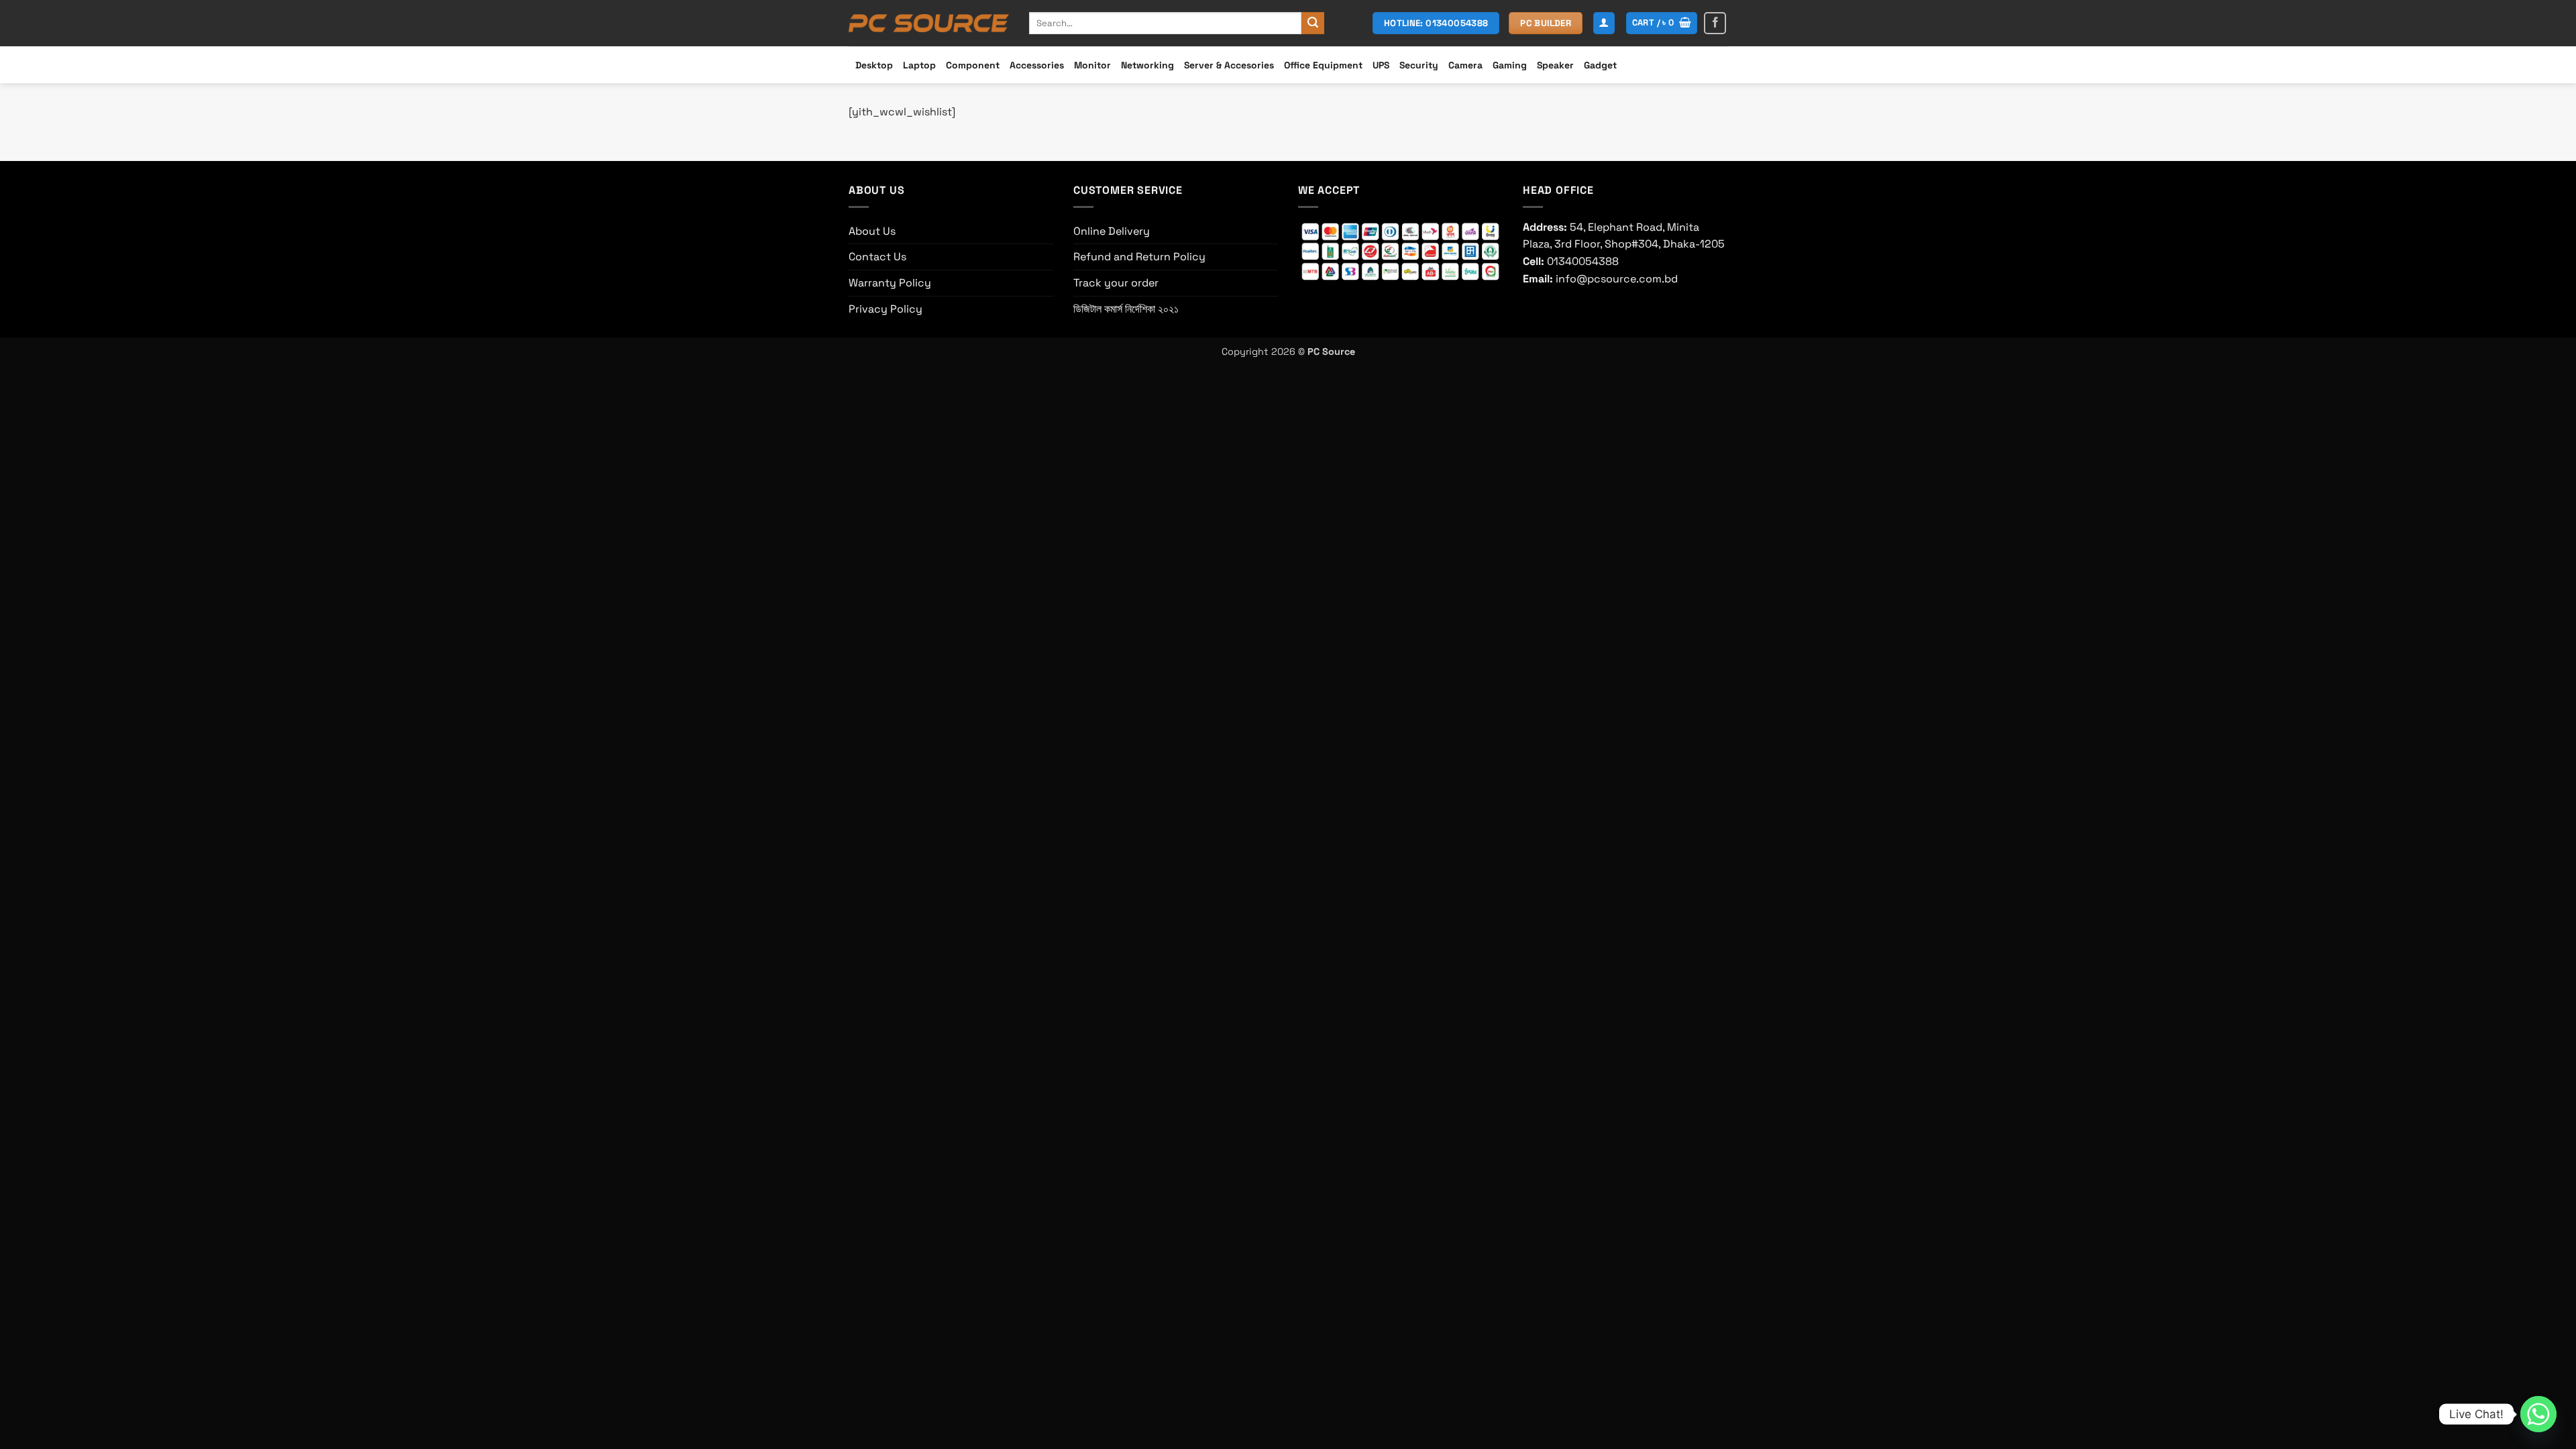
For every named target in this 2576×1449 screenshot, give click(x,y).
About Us (872, 231)
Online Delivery (1112, 231)
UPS (1381, 65)
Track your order (1116, 283)
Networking (1147, 65)
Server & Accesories (1229, 65)
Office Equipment (1323, 65)
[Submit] (1313, 23)
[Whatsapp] (2538, 1414)
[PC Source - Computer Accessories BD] (929, 23)
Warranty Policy (890, 283)
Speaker (1555, 65)
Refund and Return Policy (1139, 257)
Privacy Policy (885, 309)
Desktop (874, 65)
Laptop (919, 65)
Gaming (1510, 65)
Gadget (1600, 65)
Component (973, 65)
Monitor (1092, 65)
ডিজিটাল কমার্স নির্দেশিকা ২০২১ (1126, 309)
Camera (1465, 65)
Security (1419, 65)
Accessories (1037, 65)
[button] (1604, 23)
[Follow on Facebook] (1715, 23)
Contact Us (877, 257)
